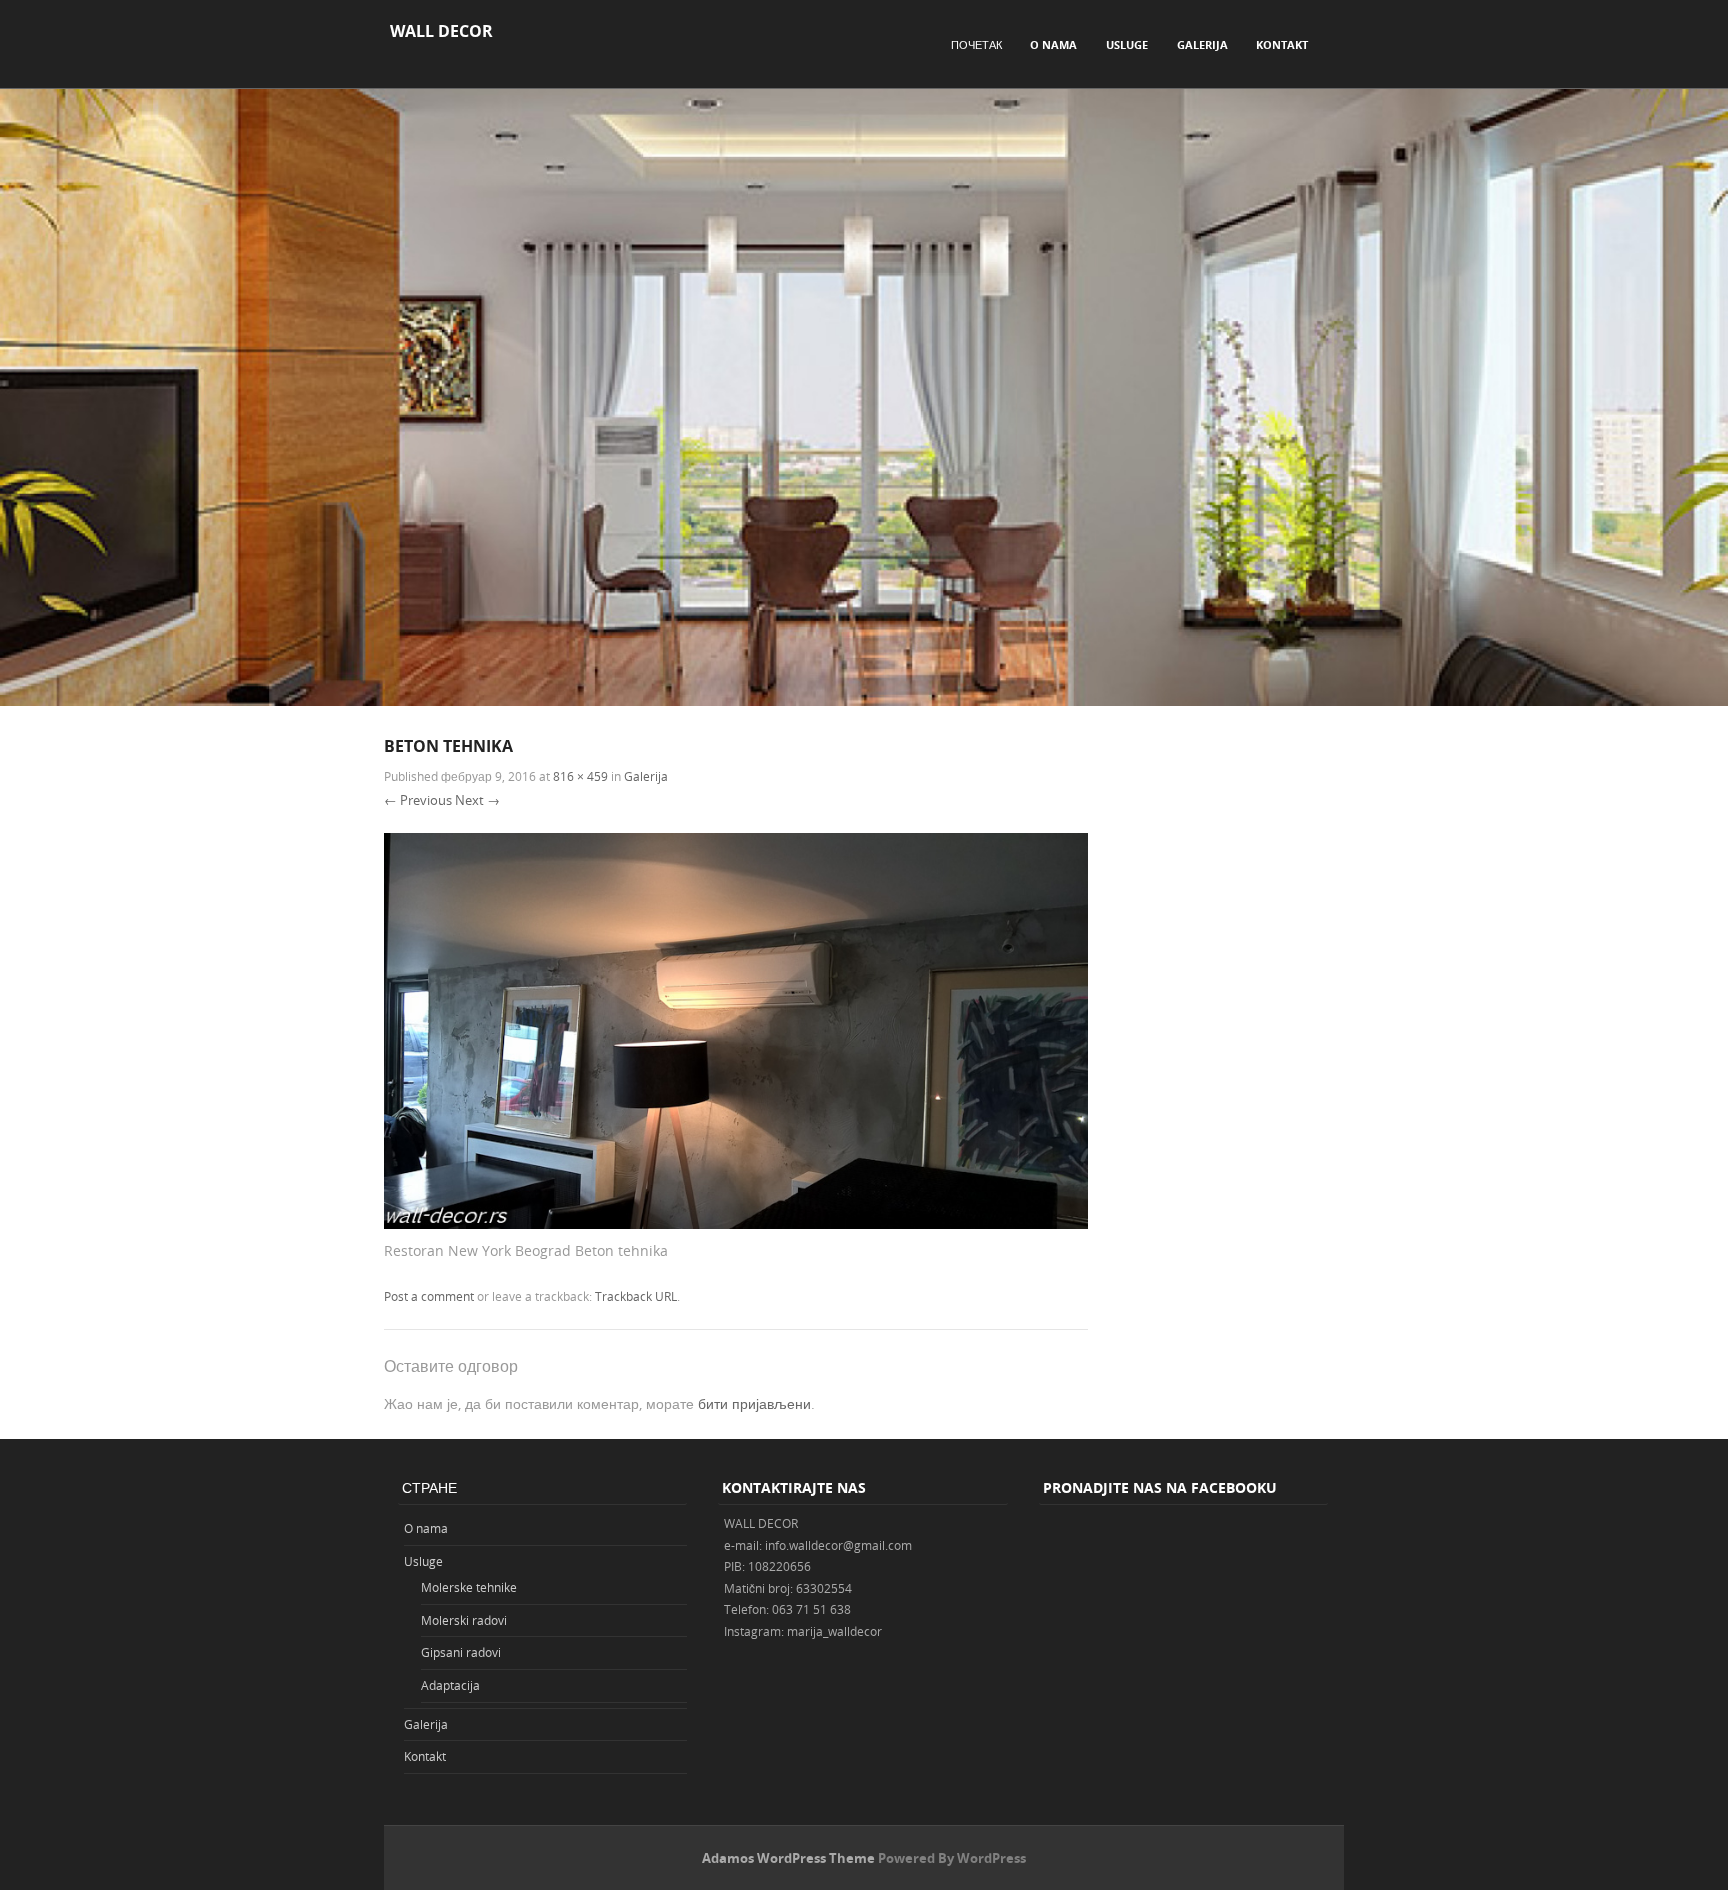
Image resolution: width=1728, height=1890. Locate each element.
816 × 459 (580, 776)
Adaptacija (450, 1685)
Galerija (1202, 44)
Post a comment (429, 1296)
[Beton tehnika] (736, 1223)
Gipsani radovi (461, 1652)
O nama (1053, 44)
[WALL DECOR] (864, 700)
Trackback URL (636, 1296)
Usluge (1127, 44)
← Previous (418, 800)
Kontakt (1282, 44)
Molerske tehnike (469, 1587)
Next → (477, 800)
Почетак (976, 44)
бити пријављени (754, 1403)
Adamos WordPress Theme (788, 1858)
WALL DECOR (441, 31)
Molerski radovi (464, 1620)
